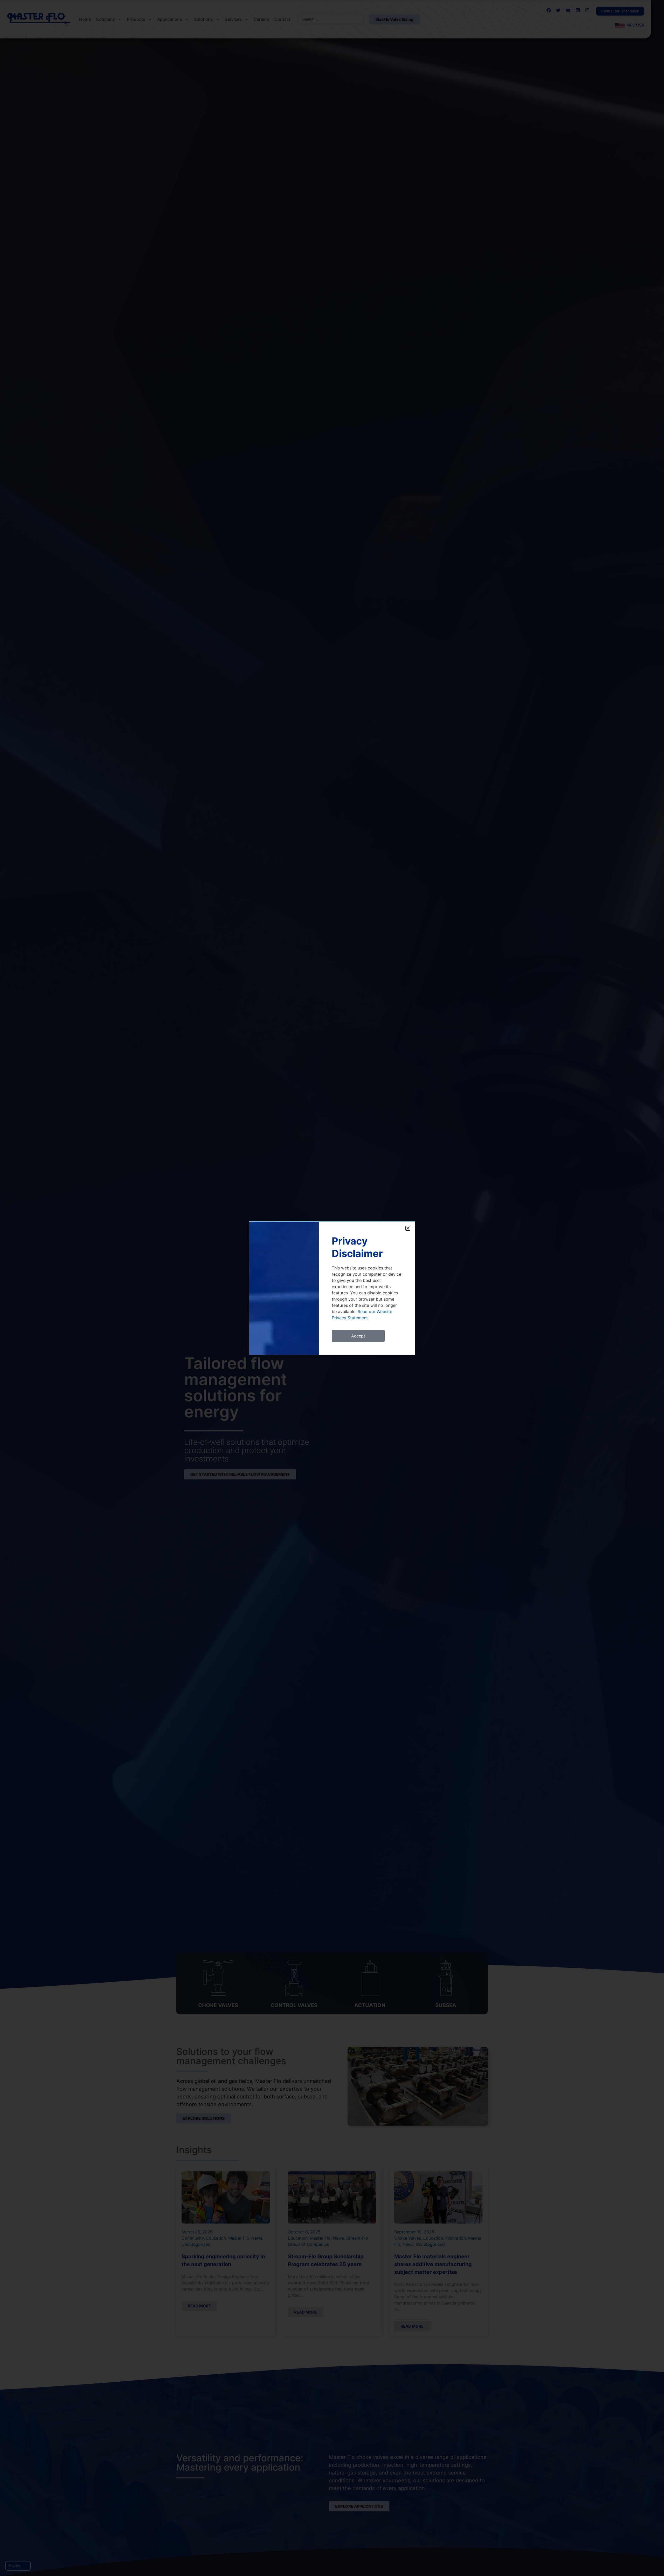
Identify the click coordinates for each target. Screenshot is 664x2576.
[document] (332, 1288)
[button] (408, 1228)
